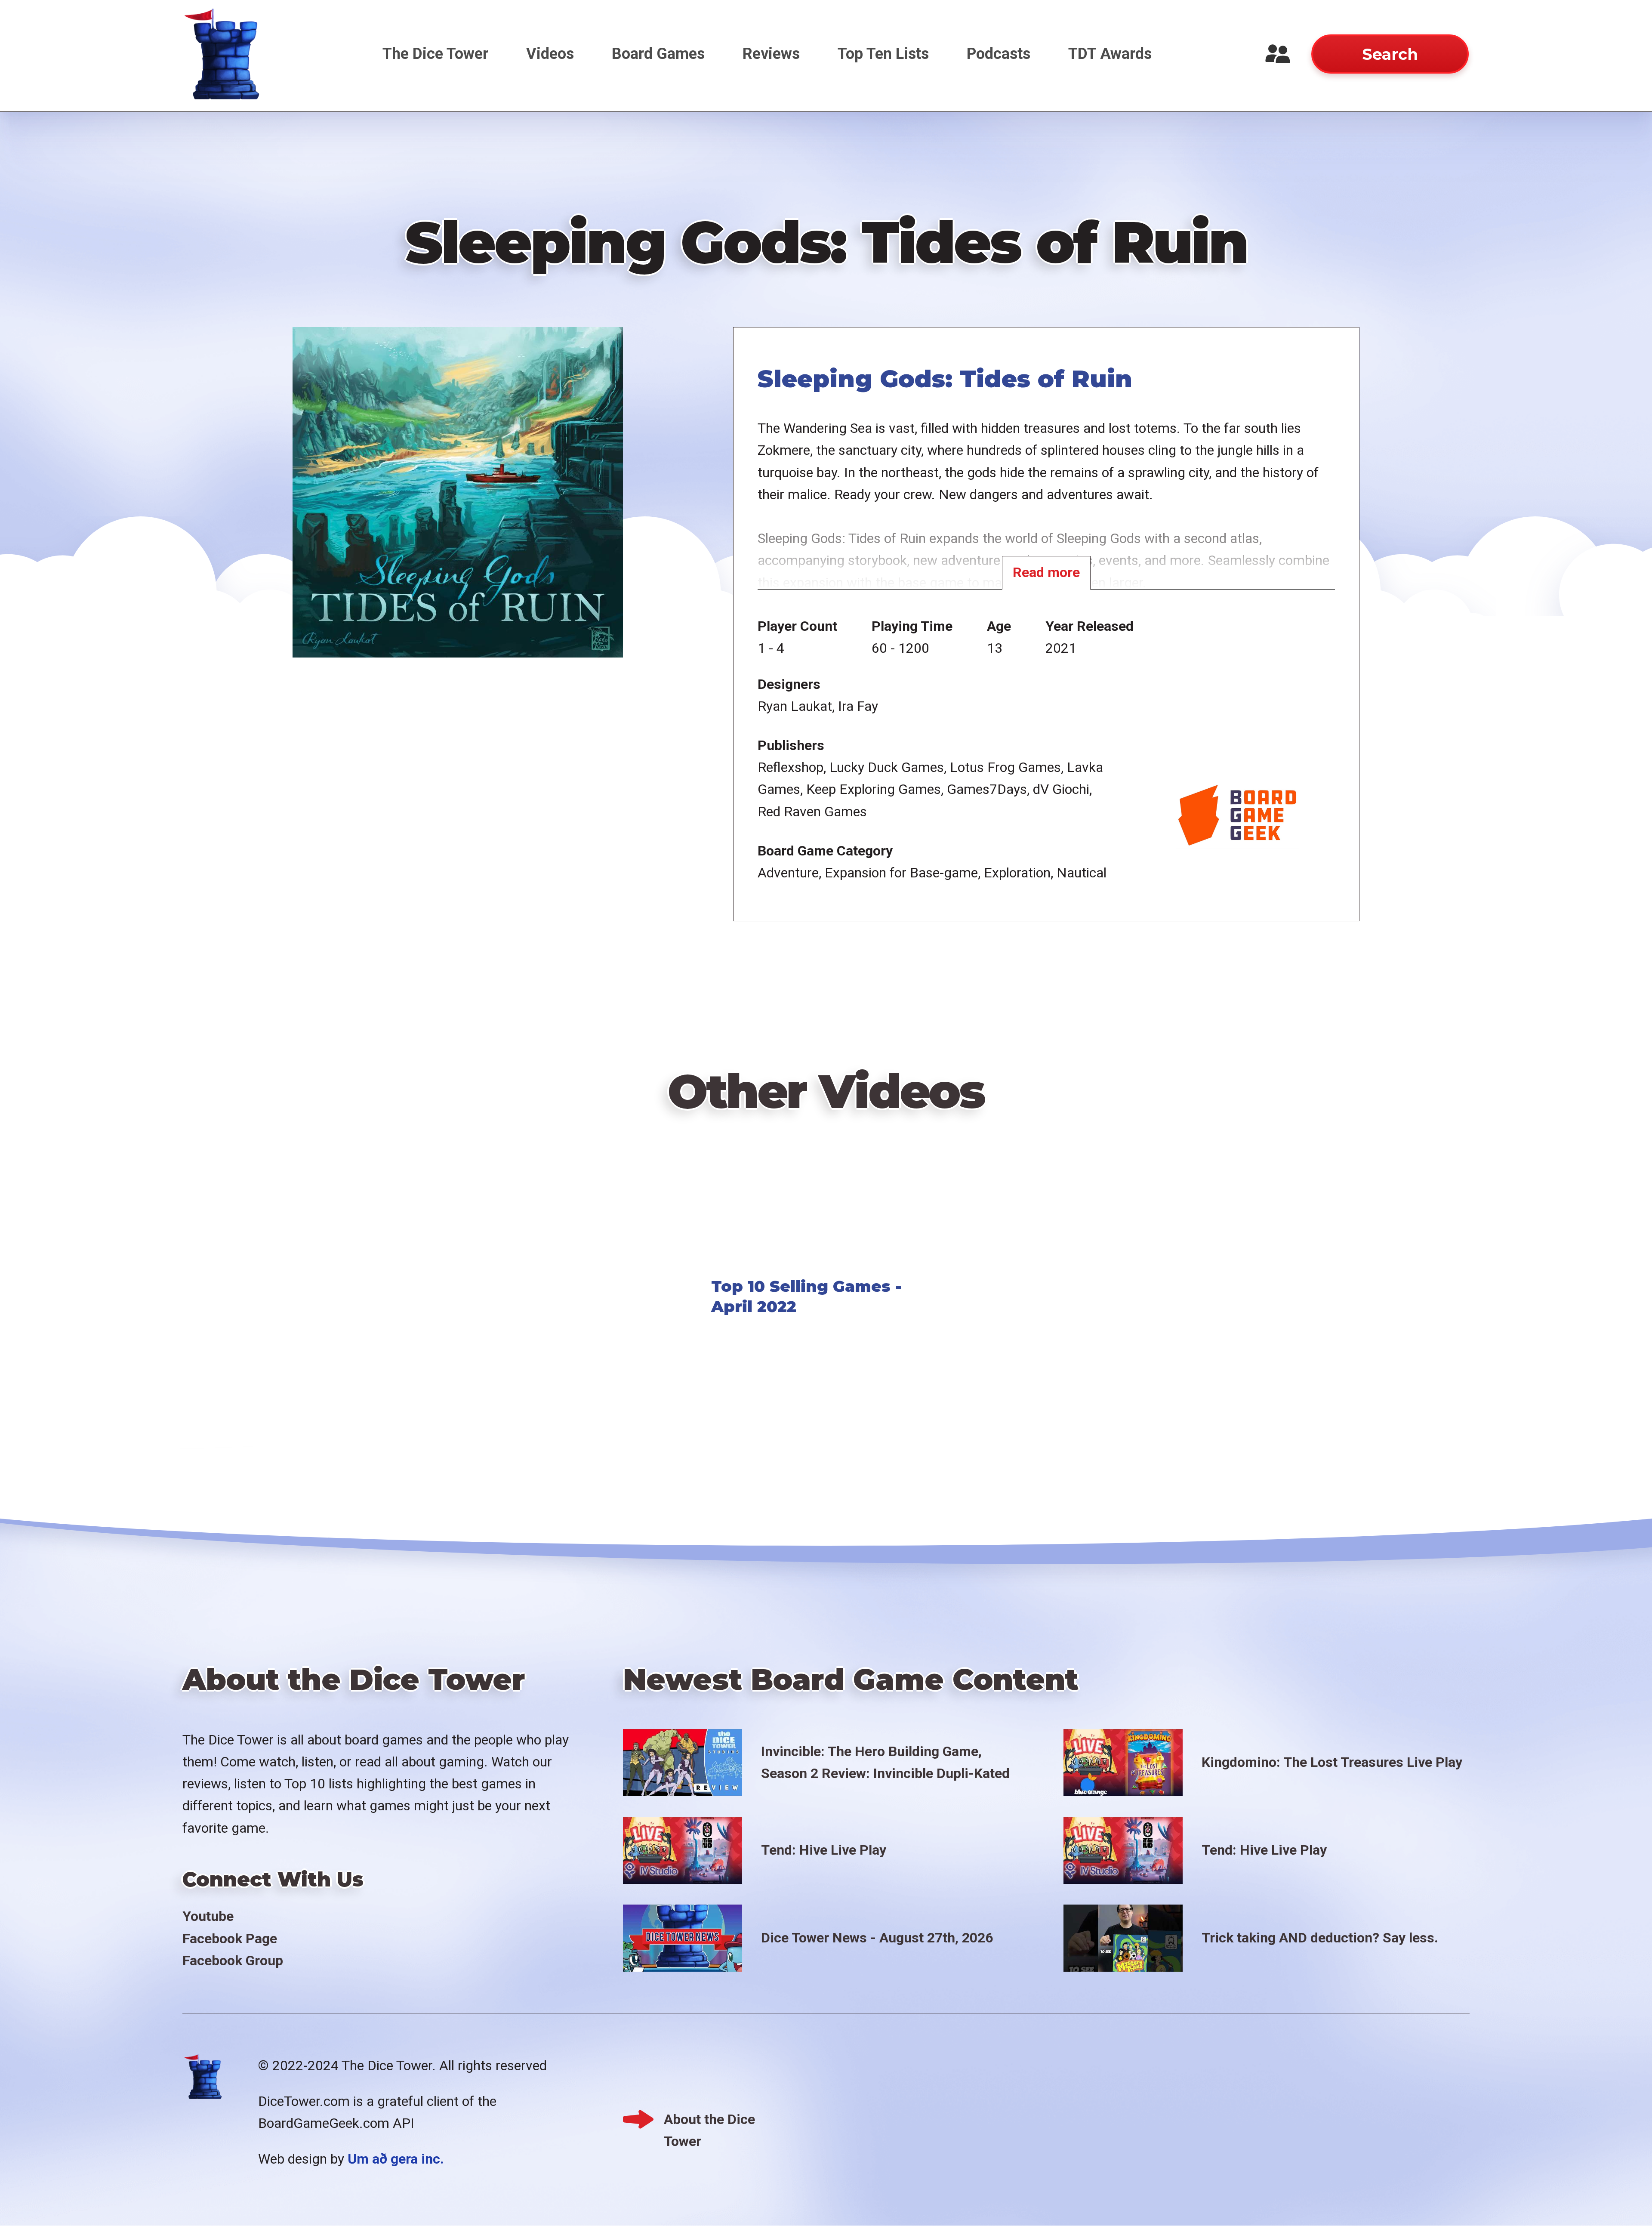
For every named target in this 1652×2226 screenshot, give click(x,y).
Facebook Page (230, 1939)
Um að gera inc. (396, 2159)
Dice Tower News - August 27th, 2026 (877, 1938)
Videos (550, 54)
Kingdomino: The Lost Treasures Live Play (1332, 1762)
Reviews (771, 54)
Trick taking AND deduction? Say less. (1320, 1938)
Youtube (208, 1916)
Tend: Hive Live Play (824, 1850)
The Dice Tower (435, 54)
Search (1390, 54)
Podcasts (999, 54)
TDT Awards (1110, 54)
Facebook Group (233, 1960)
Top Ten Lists (883, 54)
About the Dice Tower (709, 2121)
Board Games (658, 54)
